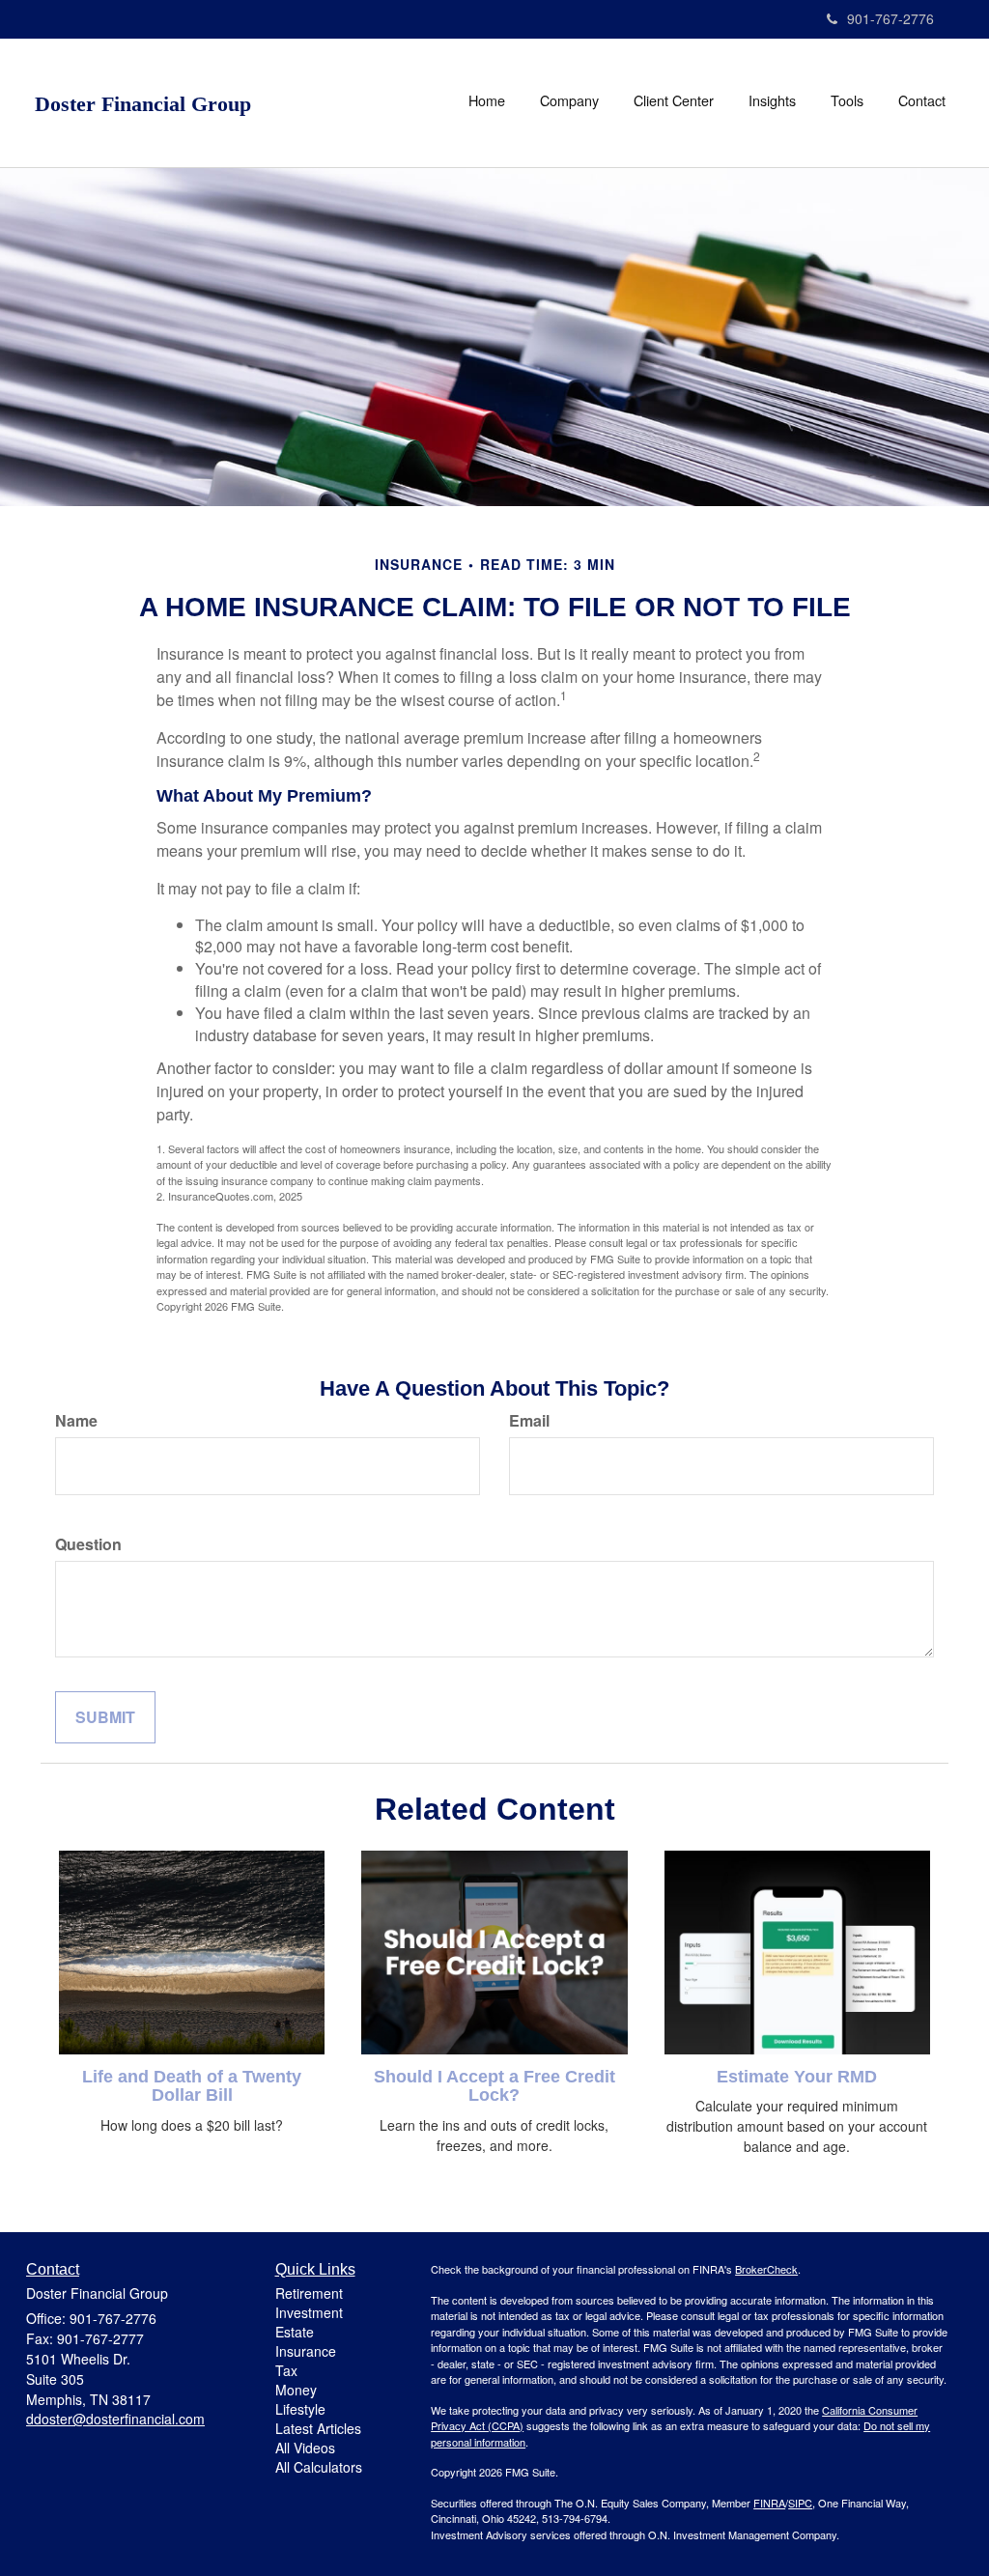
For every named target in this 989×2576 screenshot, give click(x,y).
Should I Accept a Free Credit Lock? (494, 2086)
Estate (295, 2332)
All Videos (305, 2448)
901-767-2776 (890, 18)
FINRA (769, 2503)
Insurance (306, 2351)
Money (296, 2390)
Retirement (309, 2293)
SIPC (800, 2503)
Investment (309, 2312)
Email (529, 1421)
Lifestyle (300, 2409)
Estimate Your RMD (797, 2077)
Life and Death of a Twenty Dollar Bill (192, 2086)
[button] (569, 100)
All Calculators (319, 2467)
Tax (286, 2370)
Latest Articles (318, 2428)
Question (88, 1544)
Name (76, 1421)
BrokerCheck (766, 2269)
